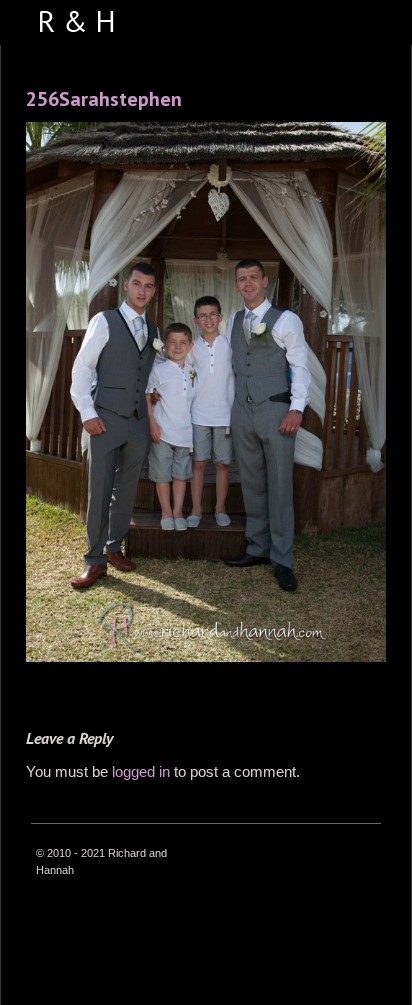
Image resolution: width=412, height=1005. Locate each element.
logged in (141, 771)
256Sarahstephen (104, 99)
